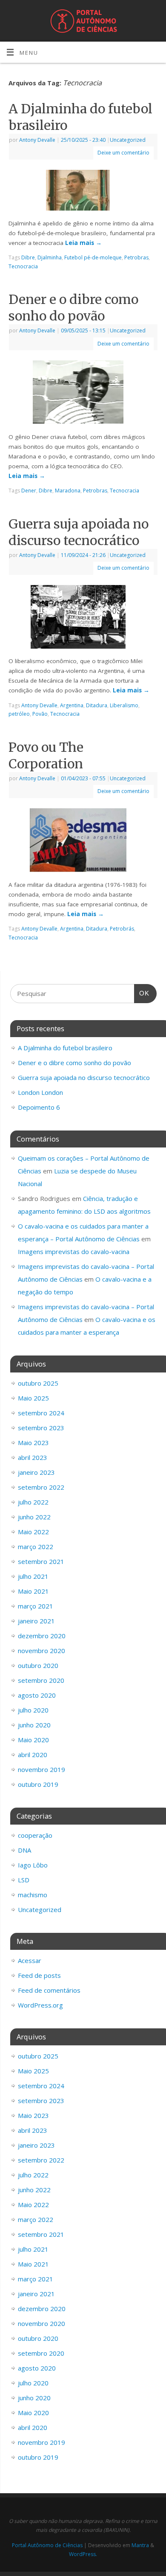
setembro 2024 (41, 1413)
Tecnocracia (23, 266)
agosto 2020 (37, 1695)
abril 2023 (33, 1457)
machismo (33, 1895)
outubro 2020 (38, 1665)
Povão (40, 714)
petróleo (19, 714)
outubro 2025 (38, 1383)
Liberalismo (124, 705)
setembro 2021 (41, 1561)
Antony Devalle (37, 140)
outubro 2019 (38, 1784)
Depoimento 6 (39, 1107)
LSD (24, 1880)
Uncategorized (128, 140)
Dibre (28, 257)
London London (40, 1092)
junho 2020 (34, 1725)
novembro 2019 (41, 1769)
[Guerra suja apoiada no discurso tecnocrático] (83, 619)
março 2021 (36, 1606)
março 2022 (36, 1547)
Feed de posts (39, 1975)
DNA (24, 1850)
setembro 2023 (41, 1428)
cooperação (35, 1835)
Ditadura (97, 705)
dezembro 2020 (42, 1636)
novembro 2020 (41, 1651)
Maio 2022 (33, 1532)
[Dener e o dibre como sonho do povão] (83, 394)
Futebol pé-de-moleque (93, 257)
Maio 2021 (33, 1591)
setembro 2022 (41, 1487)
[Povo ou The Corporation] (83, 842)
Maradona (68, 491)
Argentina (72, 705)
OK (142, 993)
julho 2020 (33, 1710)
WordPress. (83, 2554)
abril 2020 (33, 1755)
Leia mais (83, 243)
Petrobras (136, 257)
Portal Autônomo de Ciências (47, 2545)
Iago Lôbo (33, 1865)
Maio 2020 (33, 1740)
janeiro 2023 (36, 1472)
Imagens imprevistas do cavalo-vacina (74, 1251)
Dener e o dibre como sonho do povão (73, 308)
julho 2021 (33, 1576)
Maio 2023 (33, 1443)
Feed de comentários (49, 1990)
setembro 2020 (41, 1680)
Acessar (30, 1960)
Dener (29, 491)
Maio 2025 (33, 1398)
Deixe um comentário (123, 153)
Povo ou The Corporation (46, 755)
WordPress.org (40, 2005)
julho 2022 (33, 1502)
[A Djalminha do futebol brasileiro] (83, 192)
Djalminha (50, 257)
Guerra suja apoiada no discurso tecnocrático (79, 532)
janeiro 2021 (36, 1621)
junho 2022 (34, 1517)
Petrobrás (122, 929)
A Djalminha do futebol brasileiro (65, 1048)
